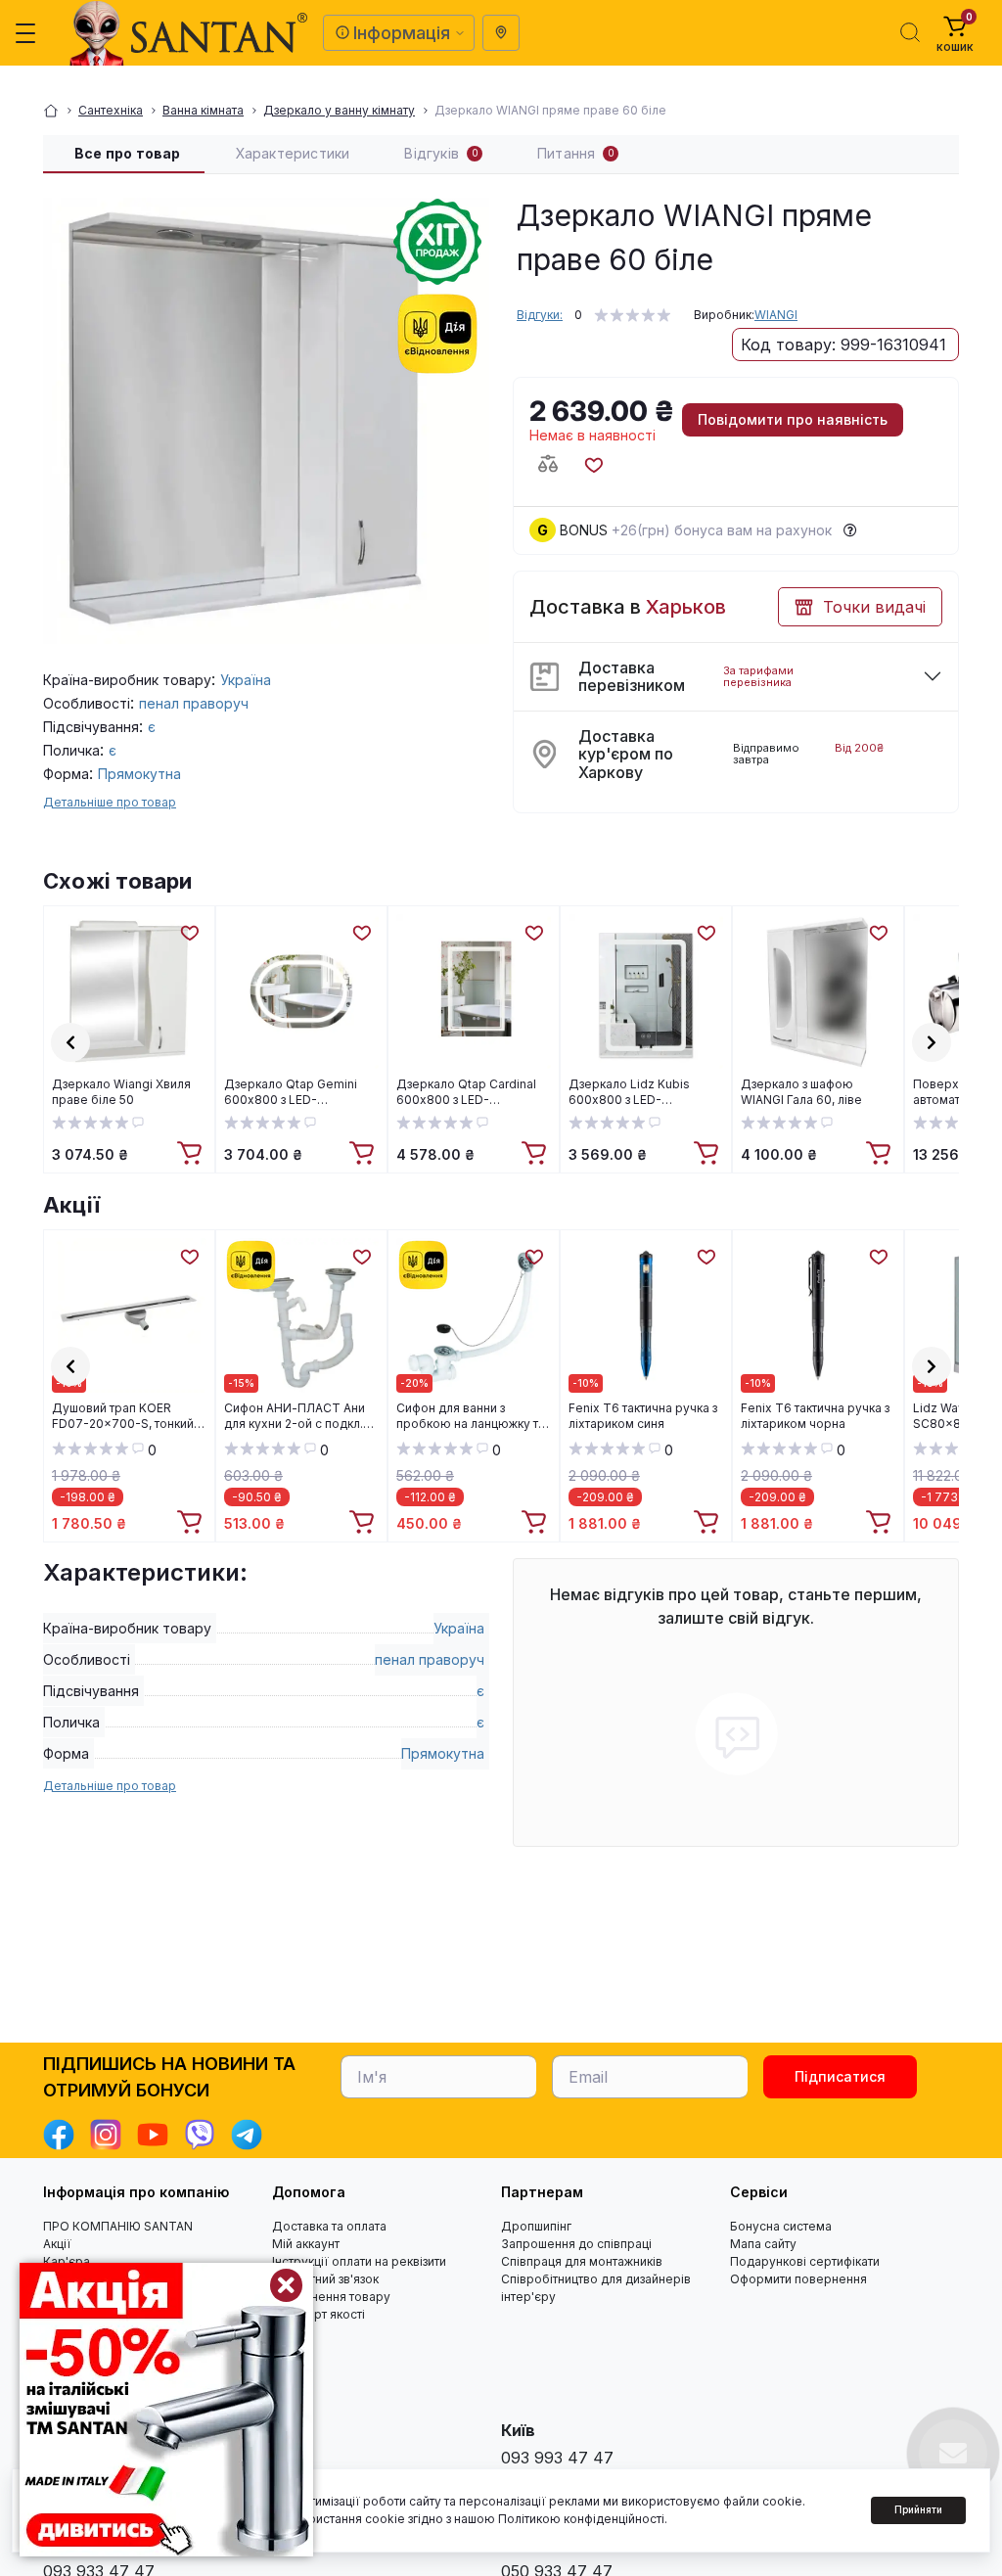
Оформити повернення (798, 2279)
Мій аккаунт (306, 2244)
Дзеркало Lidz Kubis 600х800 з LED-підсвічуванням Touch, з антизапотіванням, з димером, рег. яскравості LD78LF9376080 (644, 1092)
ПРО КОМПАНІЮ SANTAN (118, 2226)
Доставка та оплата (329, 2226)
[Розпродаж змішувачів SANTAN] (166, 2410)
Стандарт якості (319, 2314)
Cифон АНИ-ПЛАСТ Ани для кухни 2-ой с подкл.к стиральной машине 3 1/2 (297, 1416)
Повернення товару (331, 2297)
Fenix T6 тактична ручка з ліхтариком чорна (815, 1416)
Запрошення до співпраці (576, 2244)
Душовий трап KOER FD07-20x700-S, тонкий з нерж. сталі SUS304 (127, 1416)
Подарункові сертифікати (805, 2261)
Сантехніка (111, 110)
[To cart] (192, 1154)
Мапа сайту (763, 2244)
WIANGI (776, 315)
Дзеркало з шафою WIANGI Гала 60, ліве (801, 1092)
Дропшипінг (536, 2226)
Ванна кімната (203, 110)
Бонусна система (781, 2226)
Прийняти (918, 2509)
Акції (71, 1205)
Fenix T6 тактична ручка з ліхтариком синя (643, 1416)
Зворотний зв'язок (325, 2279)
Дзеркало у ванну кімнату (339, 110)
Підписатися (840, 2076)
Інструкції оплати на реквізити (359, 2261)
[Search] (910, 32)
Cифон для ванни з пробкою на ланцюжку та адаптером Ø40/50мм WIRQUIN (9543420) (471, 1416)
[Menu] (25, 33)
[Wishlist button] (593, 464)
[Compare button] (548, 464)
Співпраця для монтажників (582, 2261)
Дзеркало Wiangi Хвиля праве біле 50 (121, 1092)
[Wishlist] (189, 932)
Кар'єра (67, 2261)
